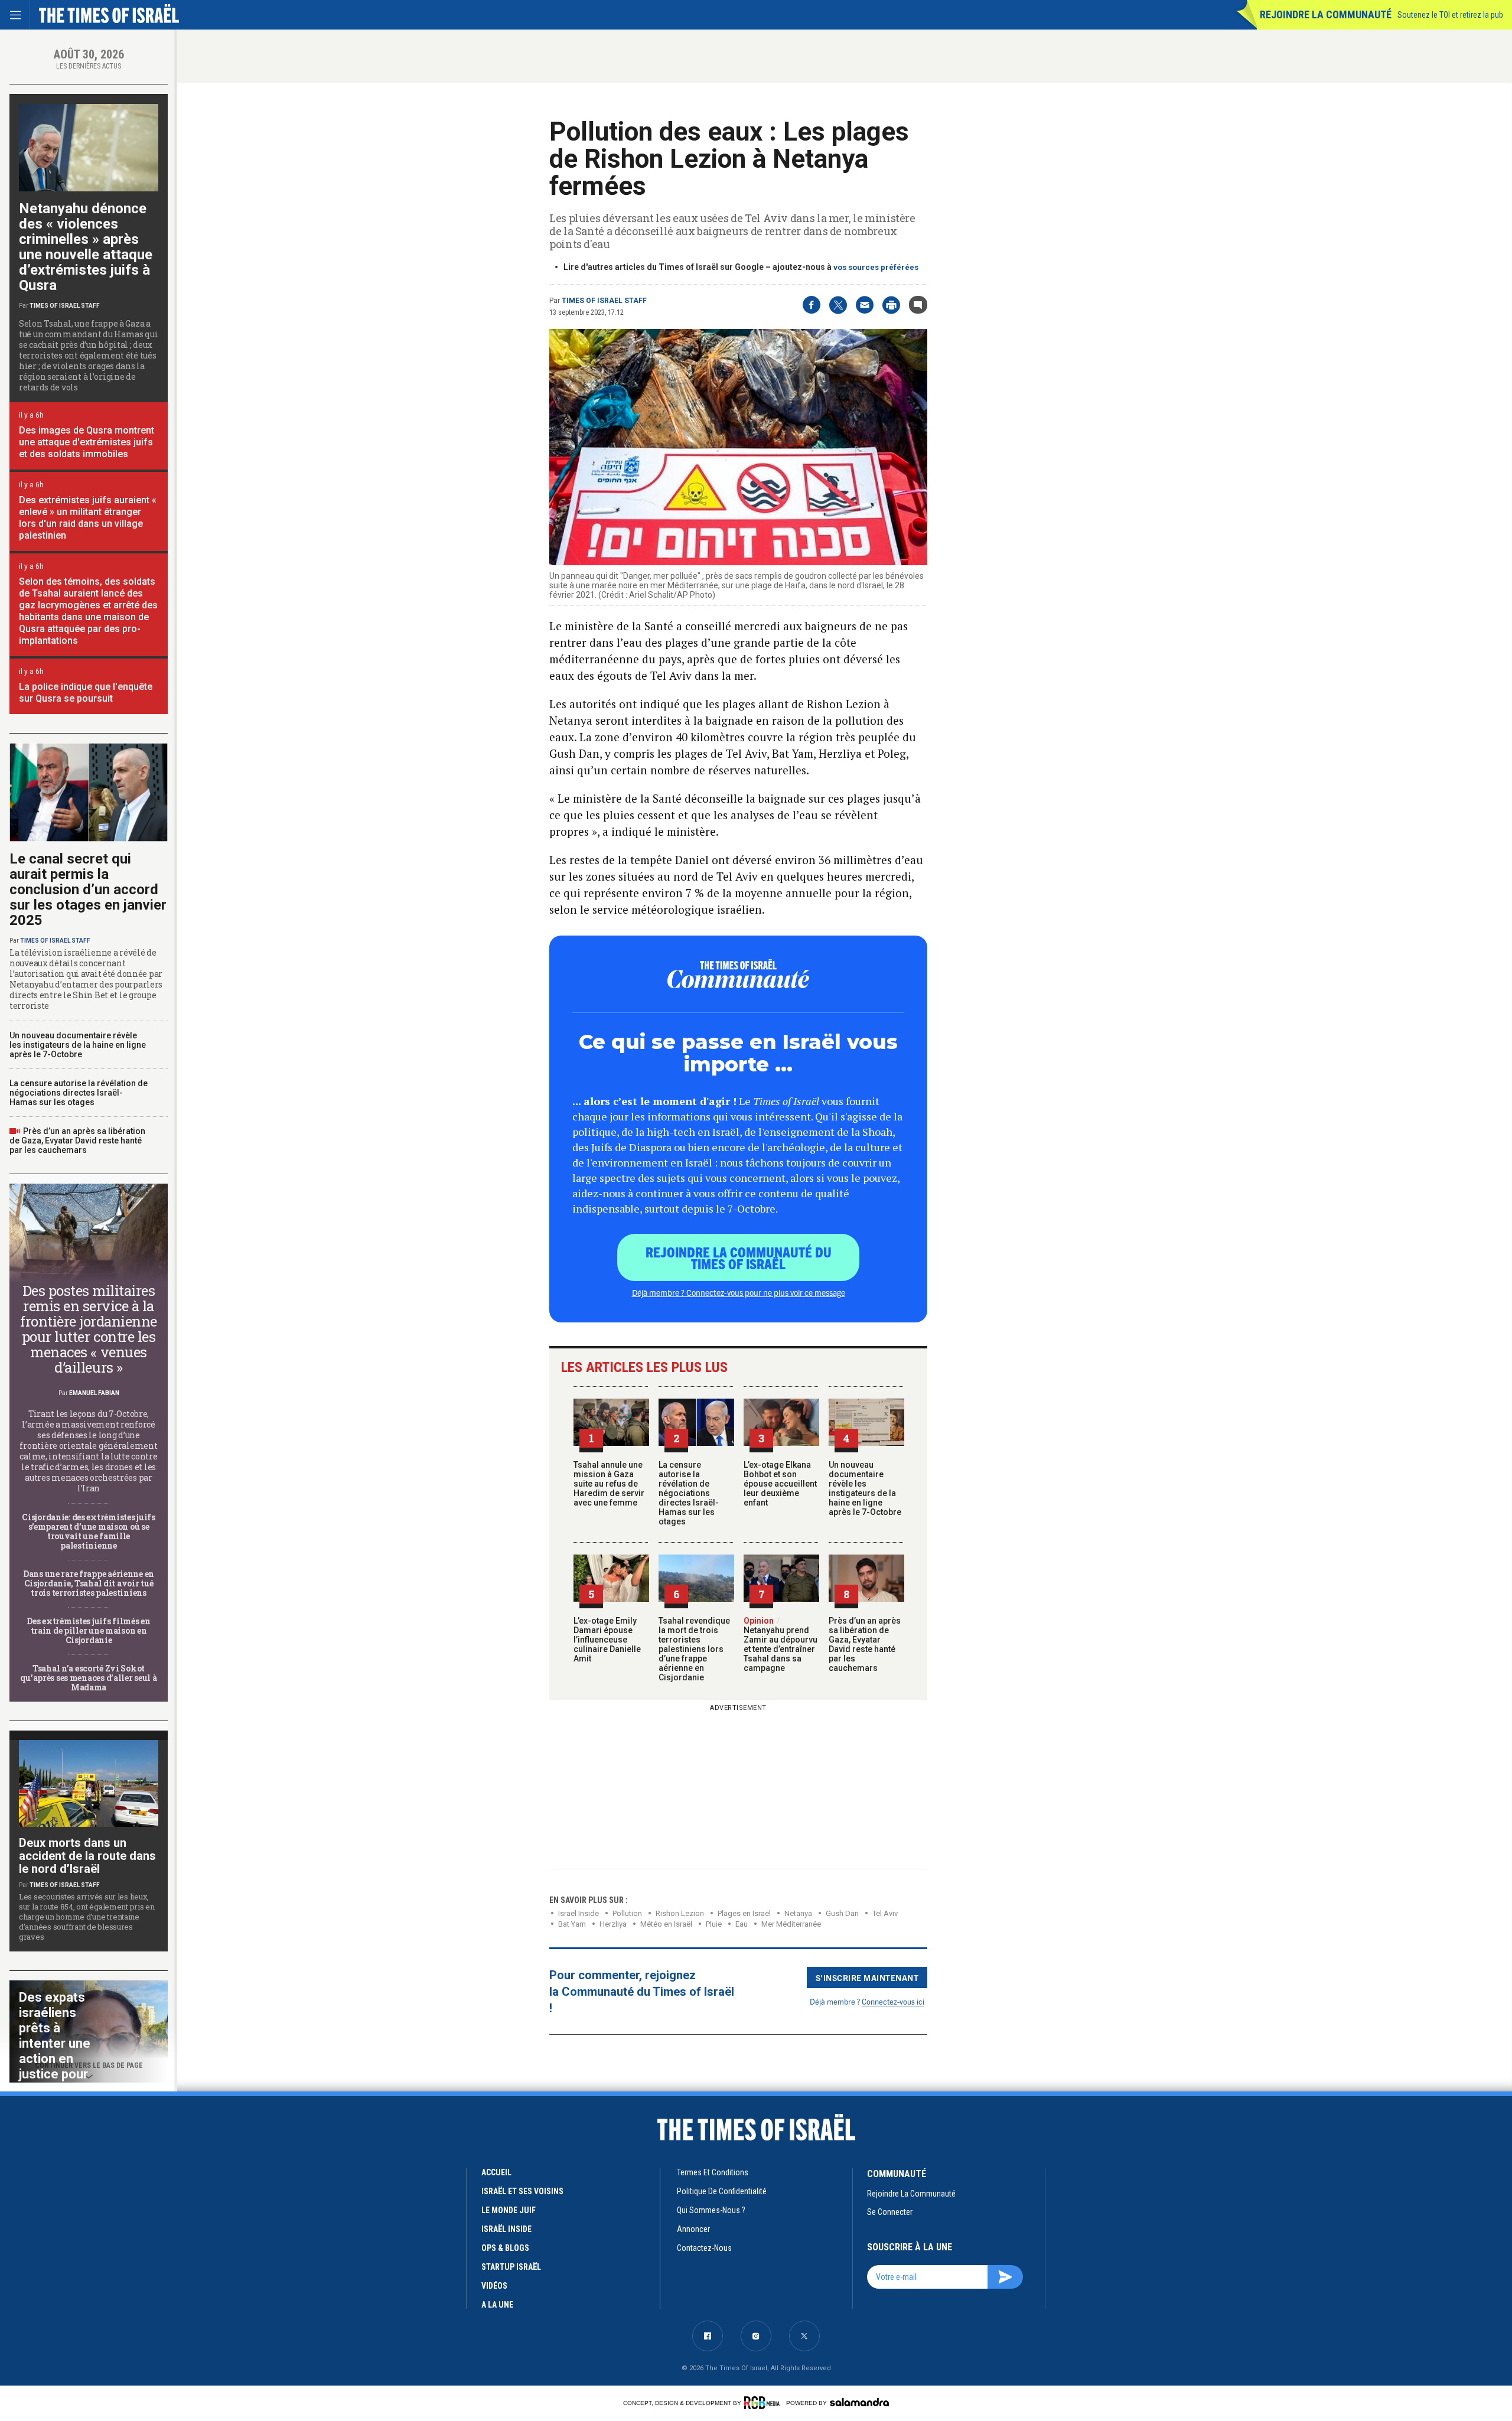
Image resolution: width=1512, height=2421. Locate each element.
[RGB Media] (764, 2403)
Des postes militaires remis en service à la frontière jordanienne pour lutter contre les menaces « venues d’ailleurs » (89, 1329)
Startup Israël (511, 2267)
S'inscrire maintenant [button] (867, 1977)
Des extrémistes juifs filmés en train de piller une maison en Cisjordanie (88, 1630)
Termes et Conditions (713, 2172)
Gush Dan (842, 1913)
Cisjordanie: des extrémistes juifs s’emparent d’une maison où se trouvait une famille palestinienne (88, 1531)
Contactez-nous (704, 2248)
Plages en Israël (744, 1913)
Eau (742, 1924)
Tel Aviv (885, 1913)
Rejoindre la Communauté (1326, 14)
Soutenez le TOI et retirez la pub (1450, 15)
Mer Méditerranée (791, 1924)
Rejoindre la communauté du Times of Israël (739, 1257)
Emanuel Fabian (94, 1393)
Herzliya (613, 1924)
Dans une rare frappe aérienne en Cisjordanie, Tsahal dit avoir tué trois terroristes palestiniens (89, 1583)
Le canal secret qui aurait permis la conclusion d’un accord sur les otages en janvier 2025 (88, 889)
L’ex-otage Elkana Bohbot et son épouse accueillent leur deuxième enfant (780, 1484)
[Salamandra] (859, 2402)
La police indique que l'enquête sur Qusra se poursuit (86, 693)
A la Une (497, 2305)
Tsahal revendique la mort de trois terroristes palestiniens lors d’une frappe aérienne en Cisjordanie (694, 1649)
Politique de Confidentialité (722, 2191)
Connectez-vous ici (893, 2001)
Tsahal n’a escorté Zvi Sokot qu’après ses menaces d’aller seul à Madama (88, 1678)
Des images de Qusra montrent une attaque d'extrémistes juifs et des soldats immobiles (87, 442)
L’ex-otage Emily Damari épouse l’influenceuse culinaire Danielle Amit (607, 1640)
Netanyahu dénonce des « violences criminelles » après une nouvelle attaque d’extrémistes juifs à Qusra (86, 247)
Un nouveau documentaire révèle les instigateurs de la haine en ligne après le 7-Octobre (865, 1488)
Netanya (798, 1913)
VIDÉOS (494, 2286)
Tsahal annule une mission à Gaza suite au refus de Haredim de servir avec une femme (609, 1484)
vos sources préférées (876, 267)
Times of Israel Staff (604, 301)
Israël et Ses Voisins (522, 2191)
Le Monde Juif (509, 2210)
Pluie (714, 1924)
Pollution (627, 1913)
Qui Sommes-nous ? (711, 2210)
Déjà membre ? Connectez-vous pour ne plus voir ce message (739, 1292)
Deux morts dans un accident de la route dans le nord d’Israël (87, 1856)
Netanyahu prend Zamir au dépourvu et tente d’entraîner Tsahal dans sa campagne (781, 1644)
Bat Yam (572, 1924)
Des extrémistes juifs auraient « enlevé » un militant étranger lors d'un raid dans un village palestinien (88, 518)
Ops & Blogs (505, 2248)
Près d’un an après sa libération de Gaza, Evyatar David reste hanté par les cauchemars (865, 1644)
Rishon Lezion (680, 1913)
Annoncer (693, 2229)
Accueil (496, 2172)
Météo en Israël (666, 1924)
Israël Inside (579, 1913)
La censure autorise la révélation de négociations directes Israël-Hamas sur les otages (689, 1493)
